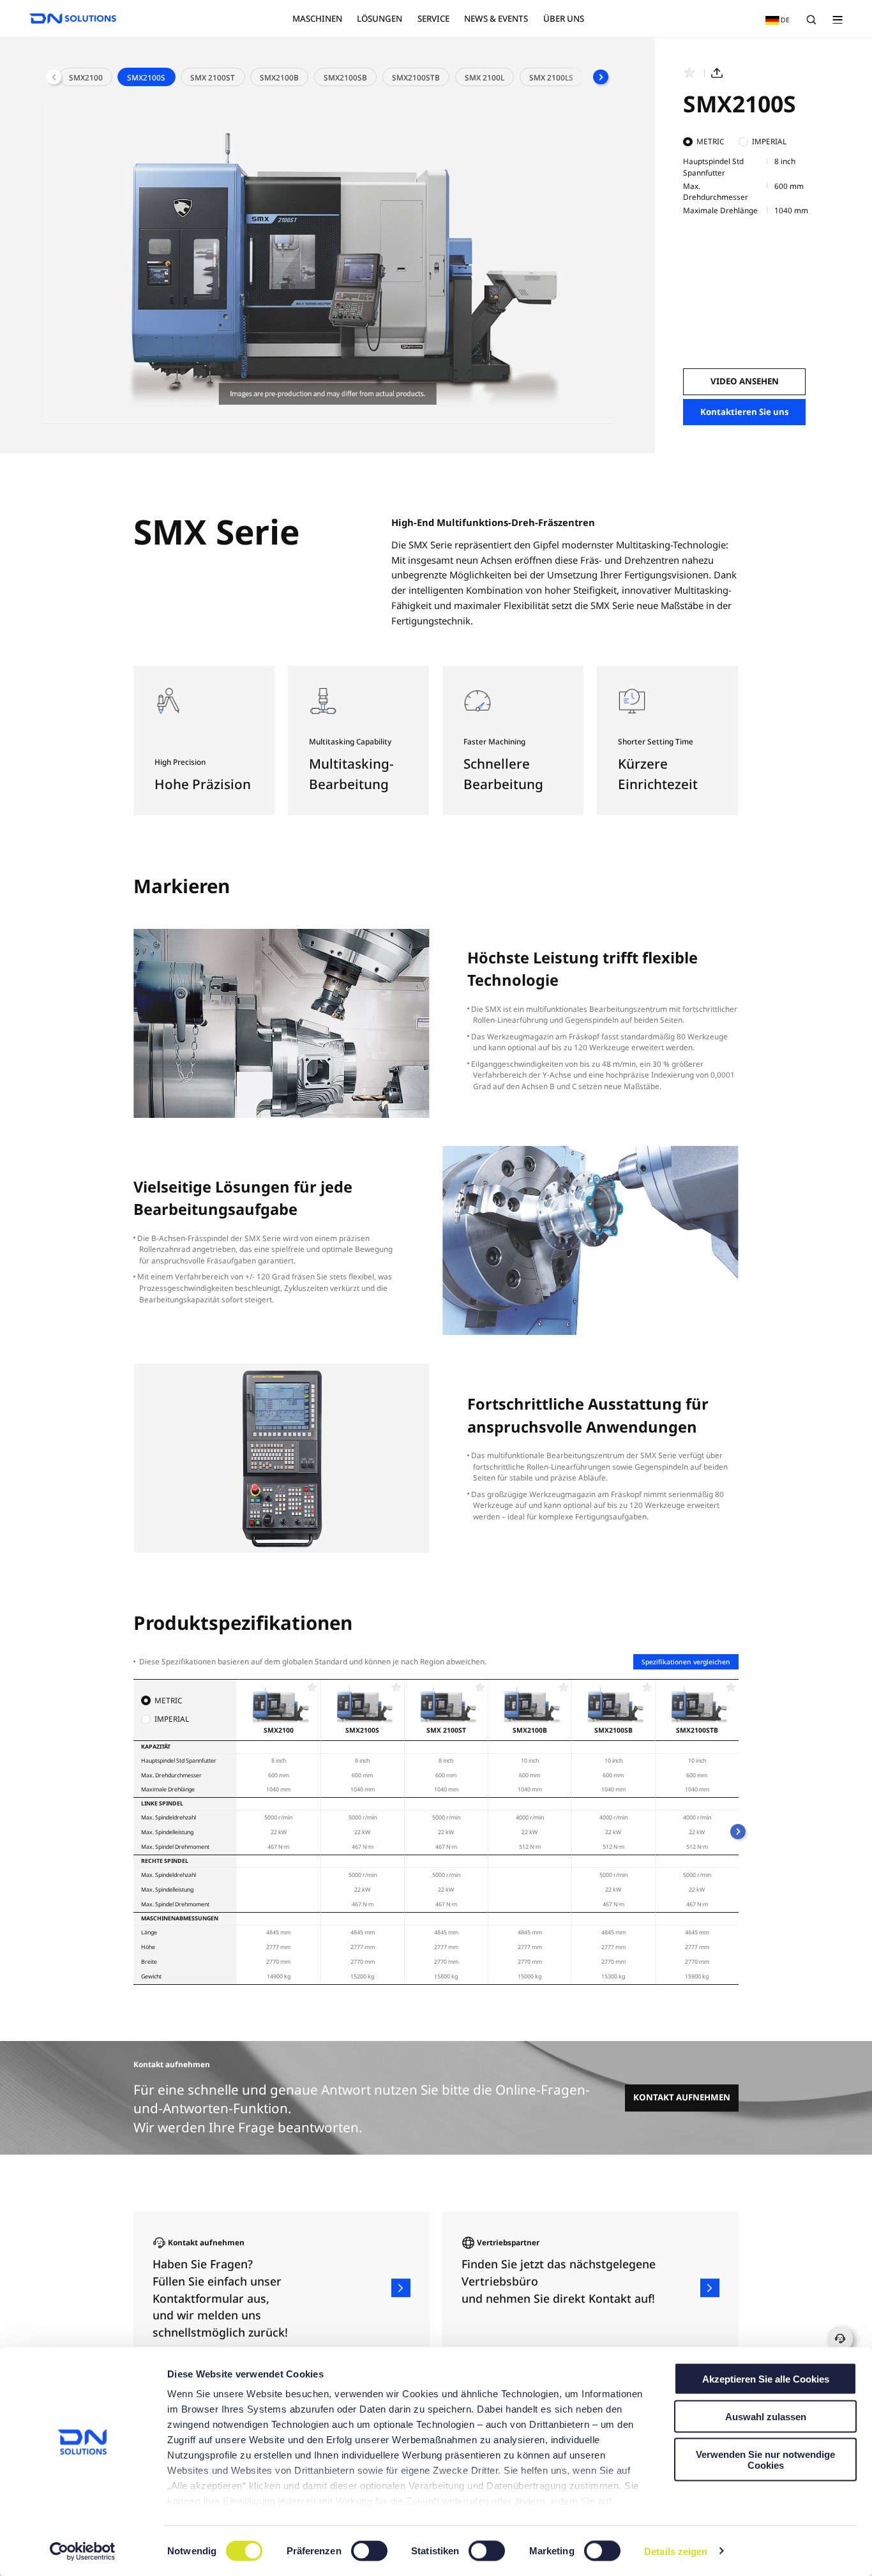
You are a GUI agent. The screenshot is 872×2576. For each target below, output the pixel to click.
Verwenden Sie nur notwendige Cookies (765, 2459)
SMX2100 (86, 77)
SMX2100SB (345, 77)
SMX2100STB (416, 77)
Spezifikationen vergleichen (686, 1662)
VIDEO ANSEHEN (745, 381)
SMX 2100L (485, 77)
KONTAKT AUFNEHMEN (682, 2098)
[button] (601, 77)
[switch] (370, 2551)
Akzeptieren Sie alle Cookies (766, 2379)
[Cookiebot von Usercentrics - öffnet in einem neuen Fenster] (83, 2551)
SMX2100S (146, 77)
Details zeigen (676, 2551)
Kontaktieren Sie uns (745, 412)
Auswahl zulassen (766, 2416)
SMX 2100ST (213, 77)
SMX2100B (279, 77)
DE (775, 19)
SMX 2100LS (551, 77)
